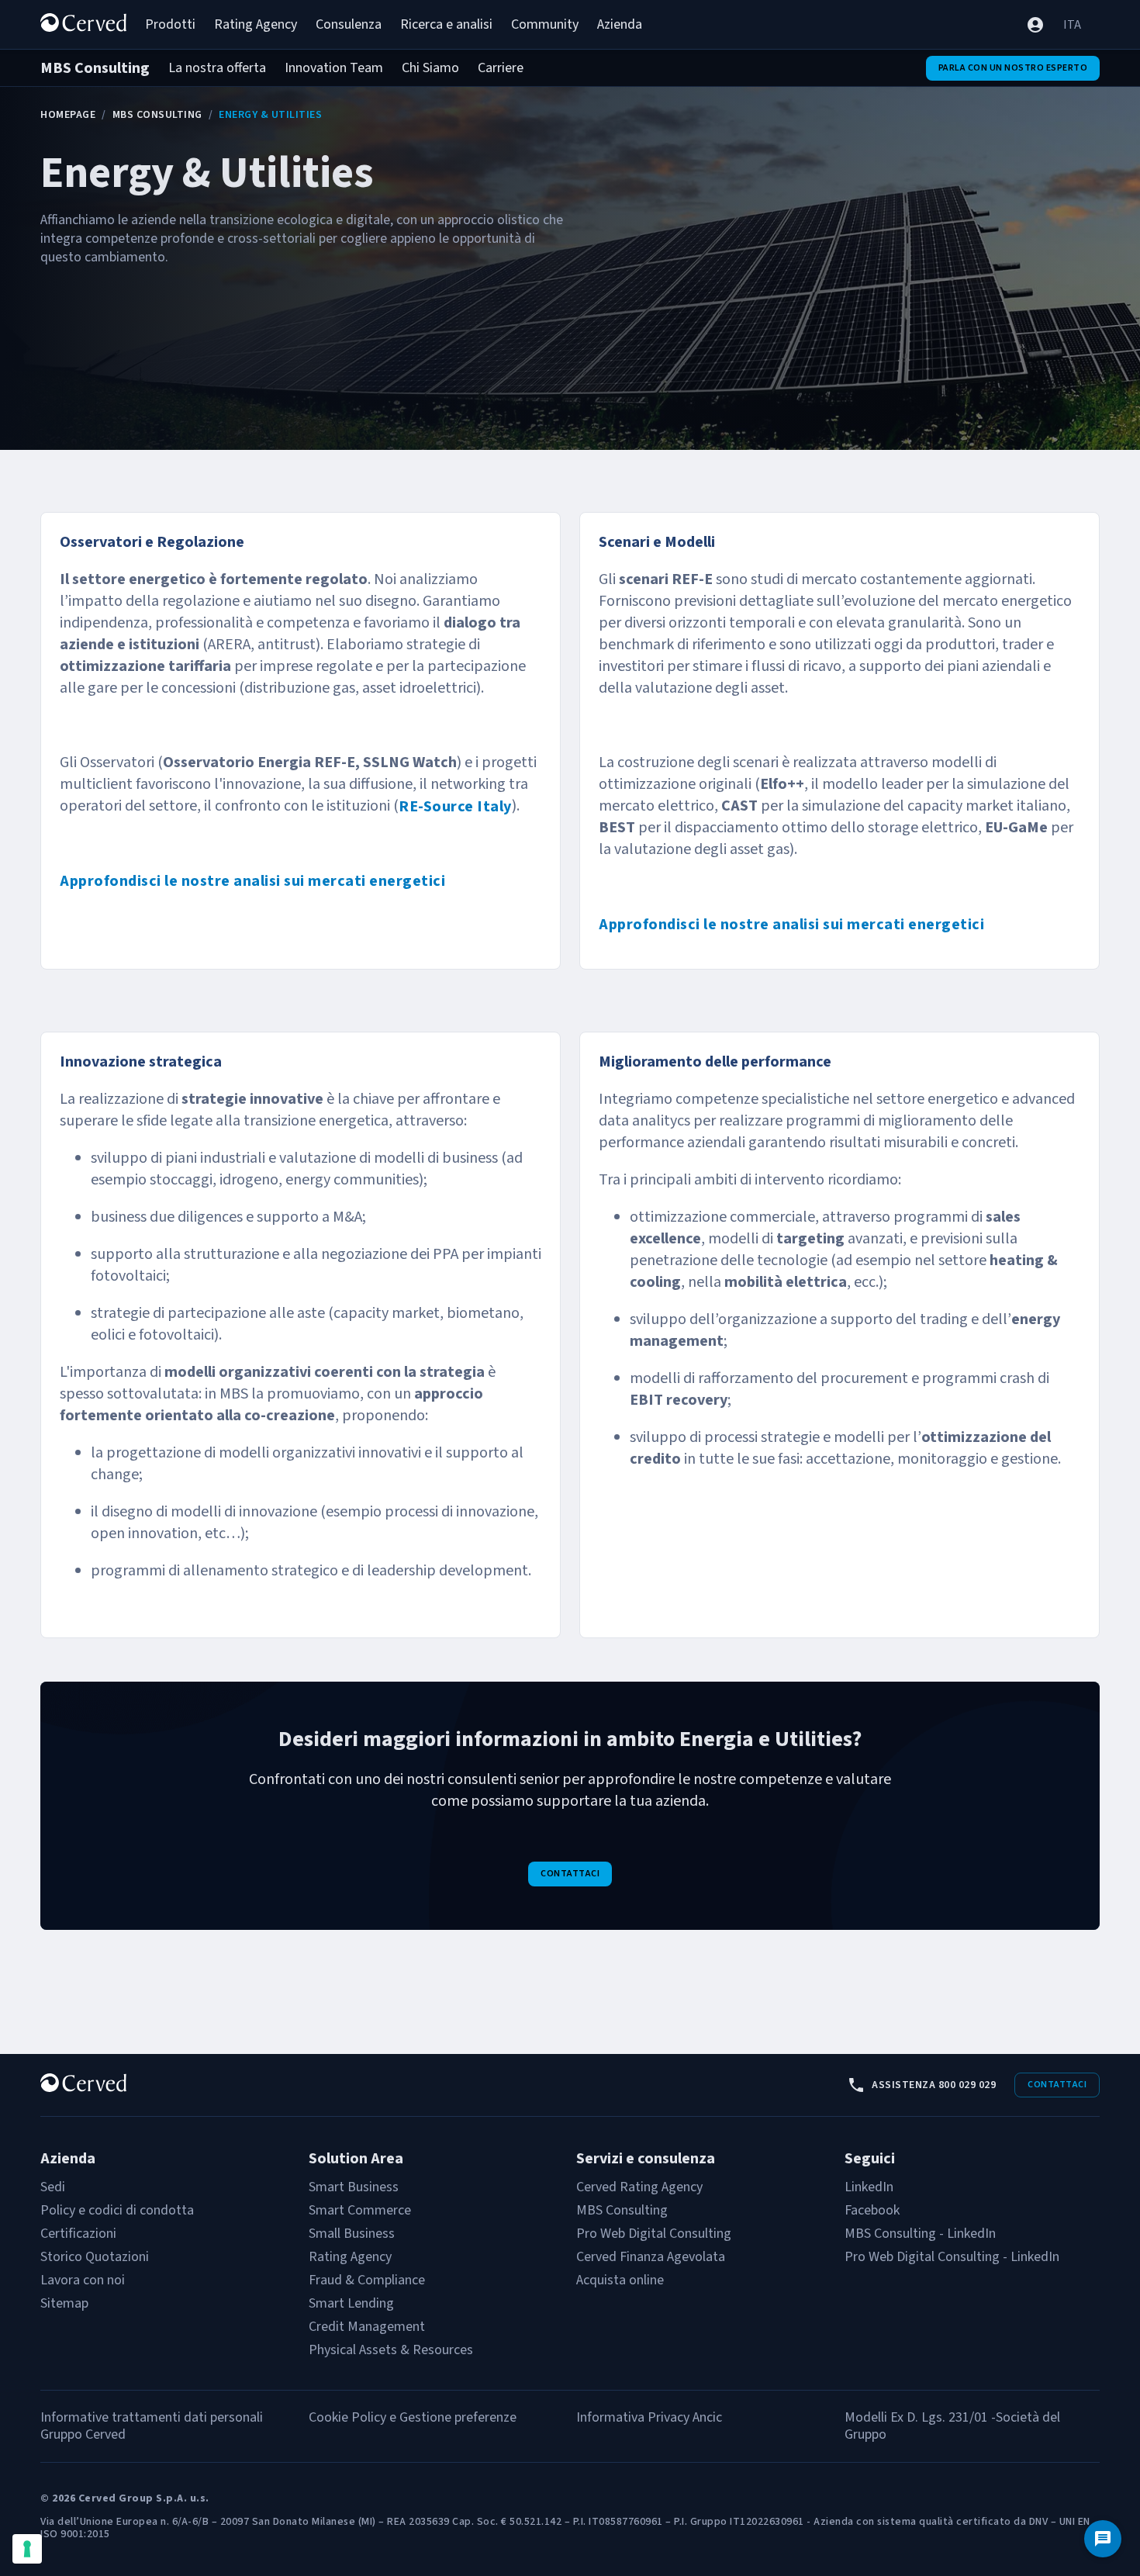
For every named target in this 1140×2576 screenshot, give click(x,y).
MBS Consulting (157, 115)
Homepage (68, 115)
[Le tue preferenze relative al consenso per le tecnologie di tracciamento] (27, 2549)
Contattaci (570, 1874)
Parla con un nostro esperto (1013, 68)
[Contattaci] (1103, 2539)
